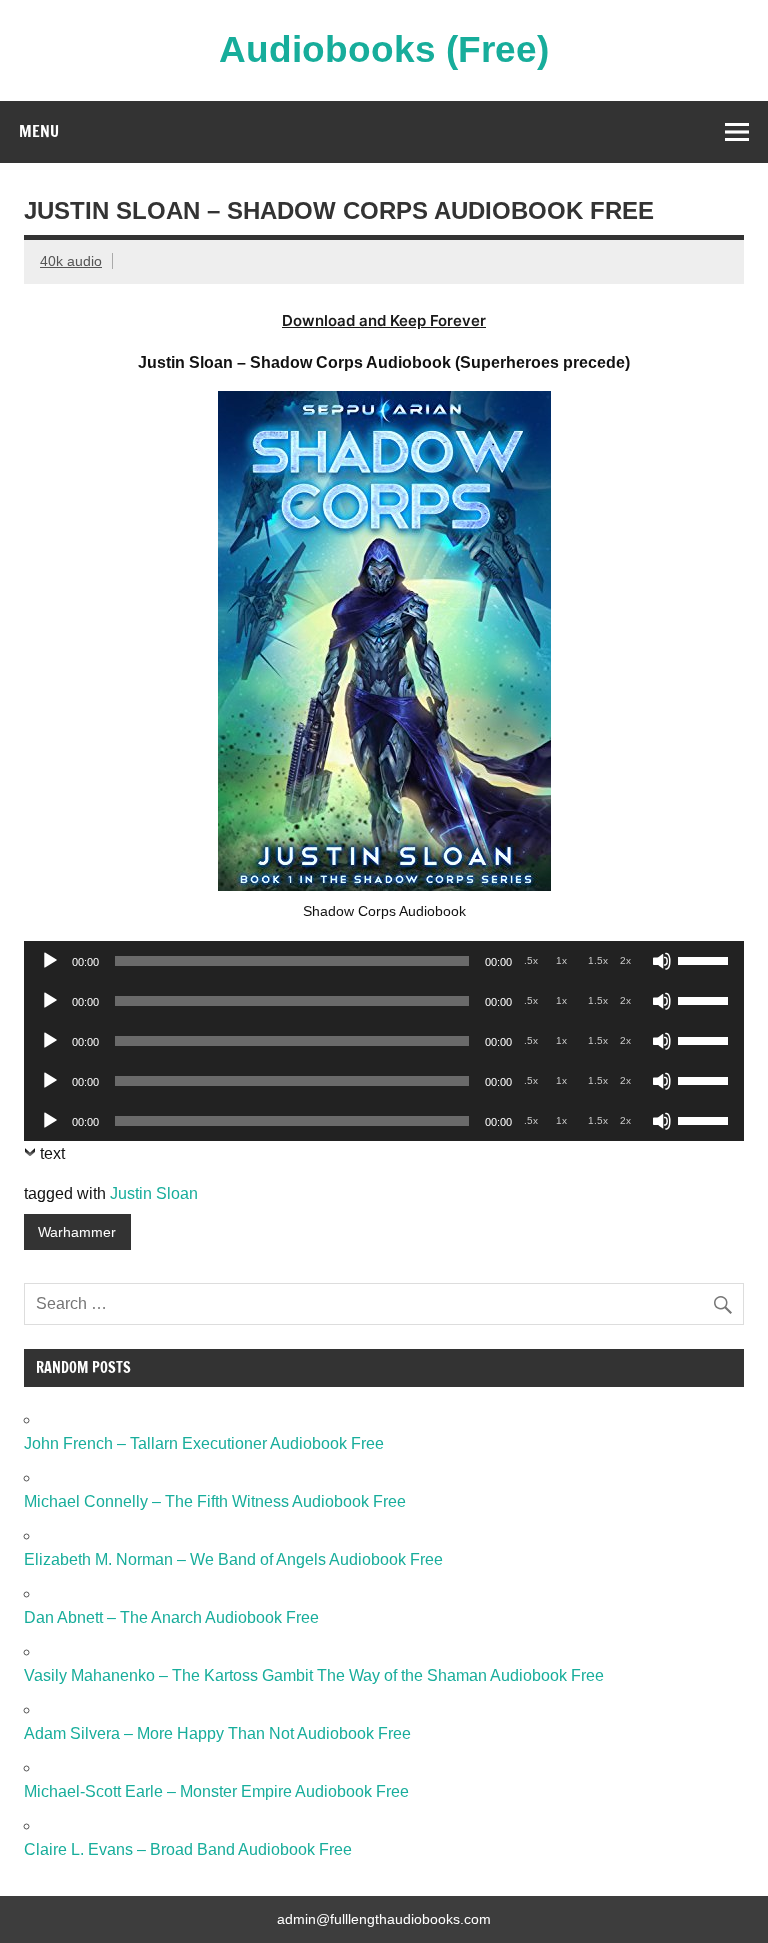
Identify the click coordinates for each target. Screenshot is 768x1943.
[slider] (706, 959)
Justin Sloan (154, 1193)
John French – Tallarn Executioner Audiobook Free (204, 1443)
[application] (384, 961)
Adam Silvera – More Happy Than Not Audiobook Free (217, 1733)
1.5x (598, 960)
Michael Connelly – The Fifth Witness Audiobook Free (215, 1501)
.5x (531, 960)
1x (561, 960)
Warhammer (77, 1232)
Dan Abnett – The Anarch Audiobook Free (171, 1617)
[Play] (50, 961)
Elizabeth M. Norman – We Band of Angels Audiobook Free (233, 1559)
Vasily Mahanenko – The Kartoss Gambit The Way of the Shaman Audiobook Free (314, 1675)
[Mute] (662, 961)
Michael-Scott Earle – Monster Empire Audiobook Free (216, 1791)
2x (625, 960)
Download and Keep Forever (384, 320)
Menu (39, 131)
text (52, 1153)
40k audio (71, 261)
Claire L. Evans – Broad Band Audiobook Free (188, 1849)
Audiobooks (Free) (384, 49)
